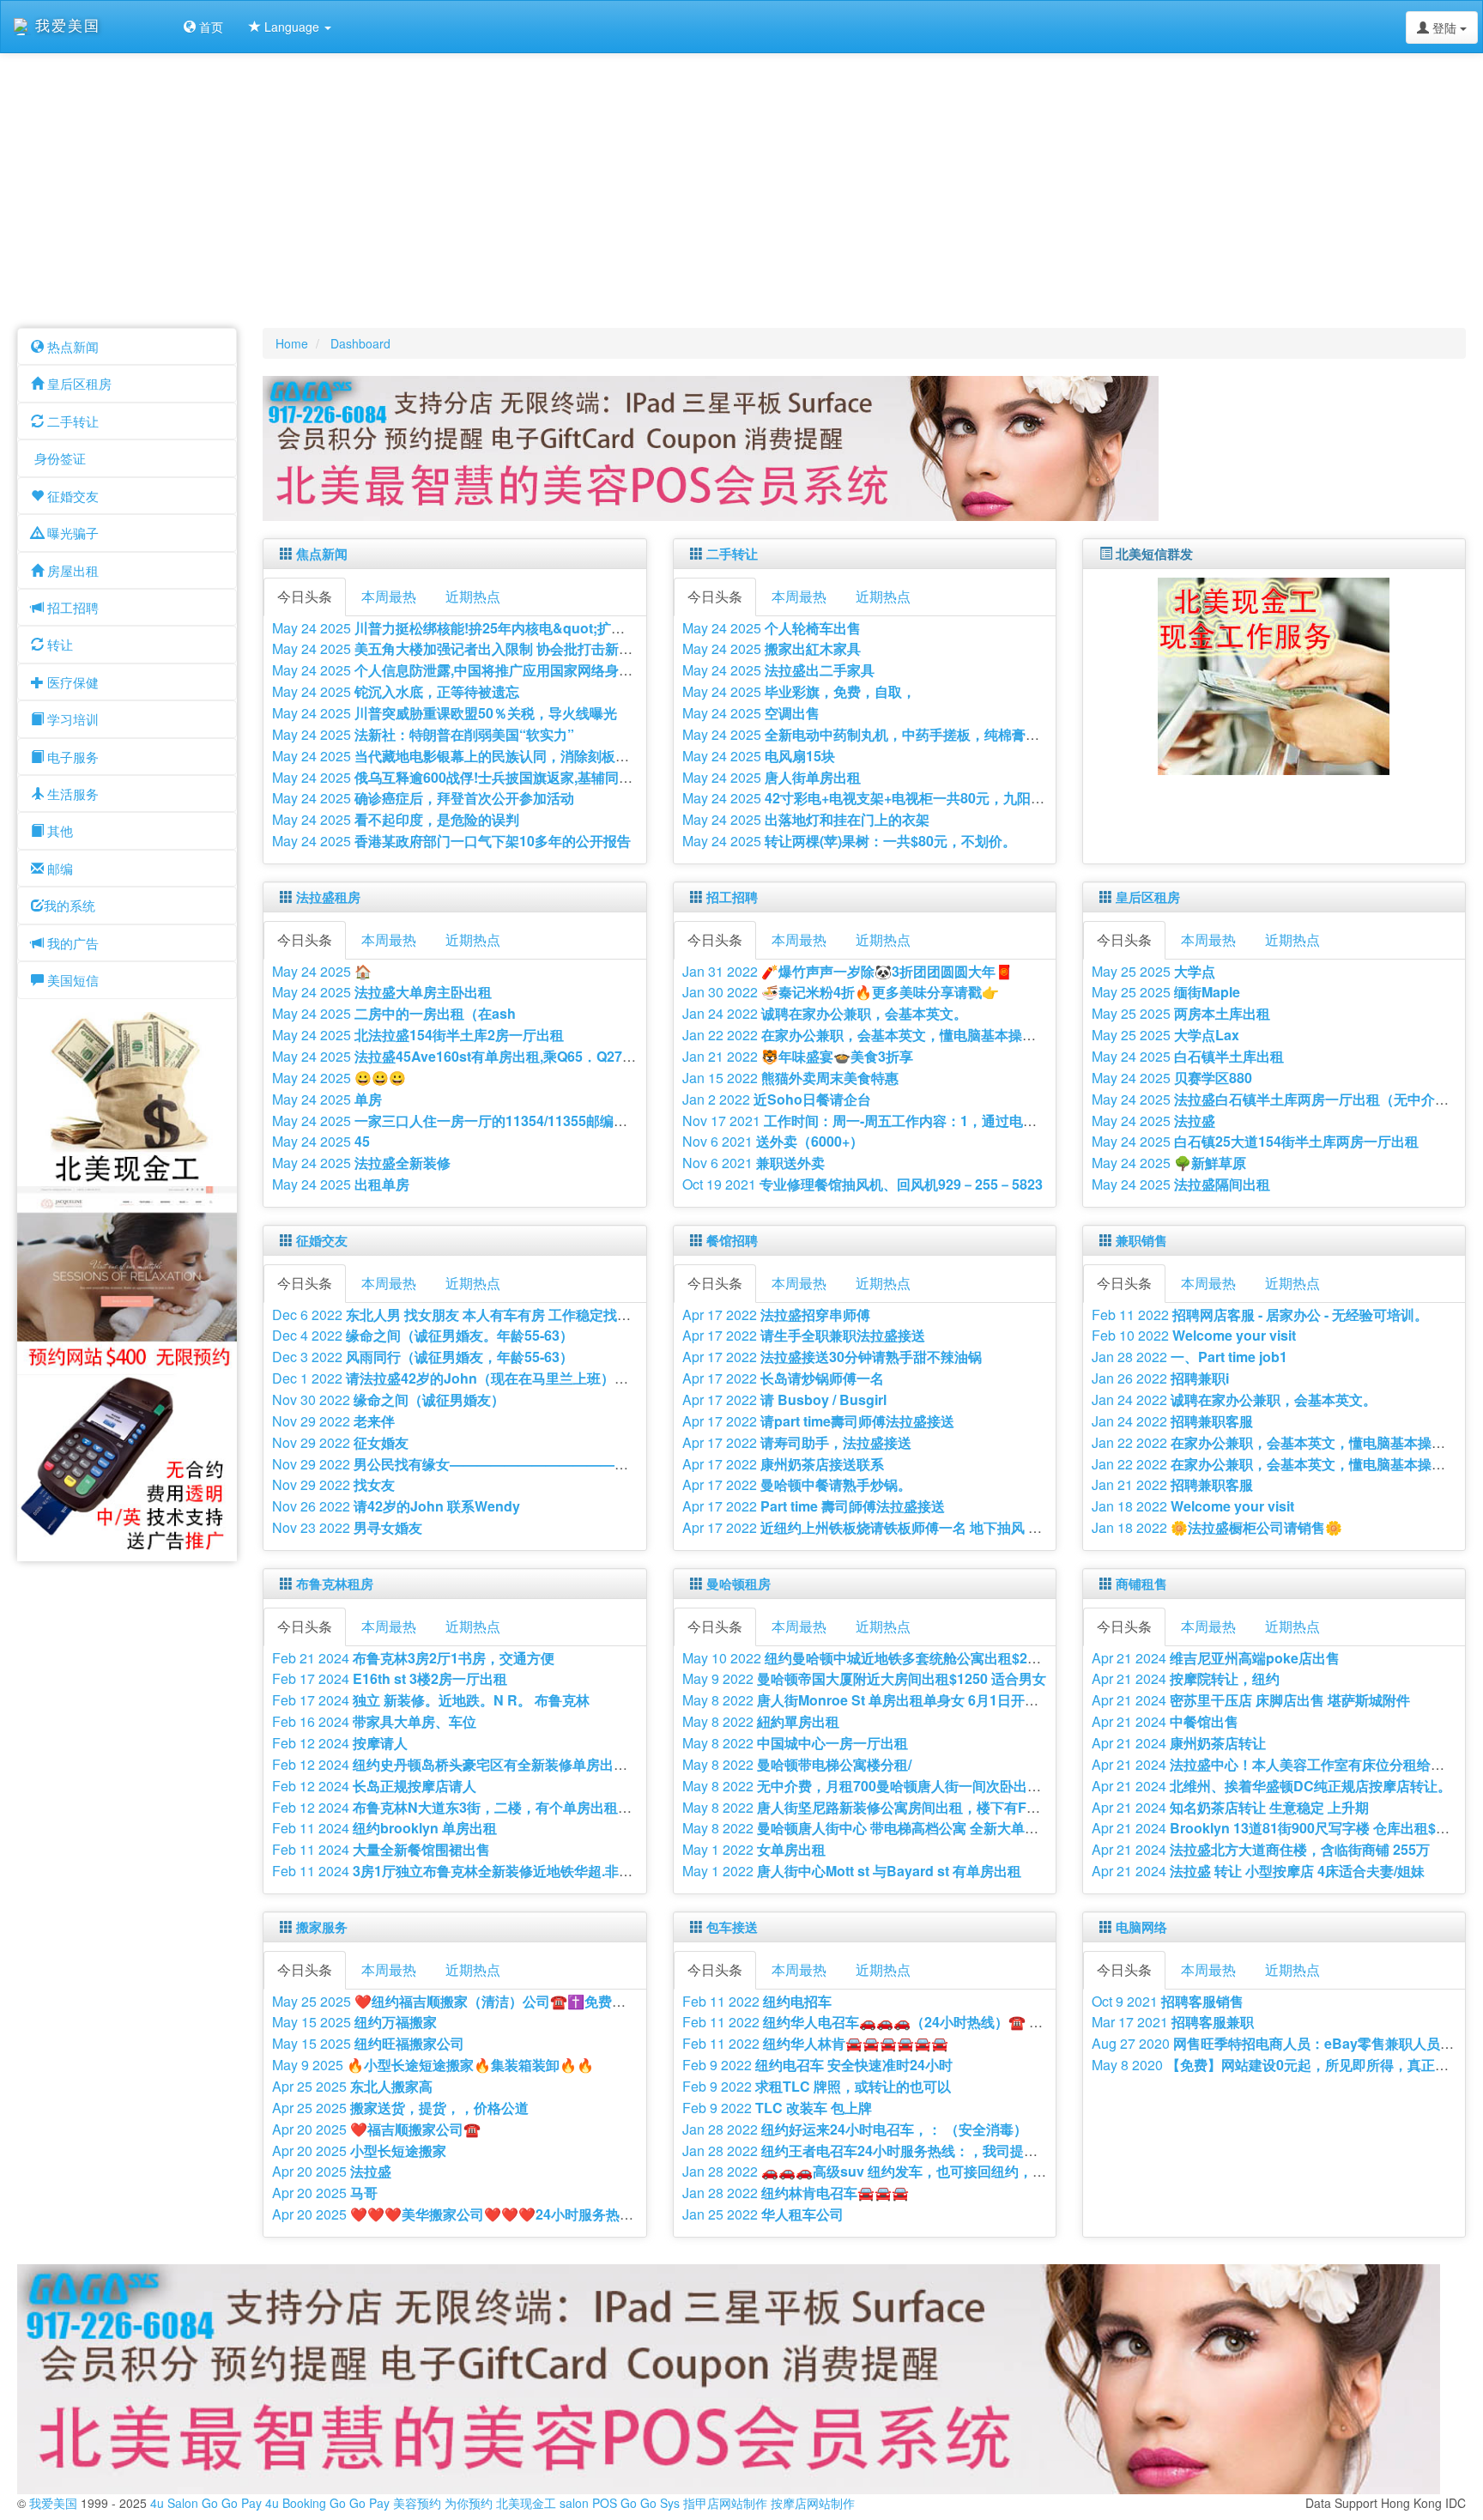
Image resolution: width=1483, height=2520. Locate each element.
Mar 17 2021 (1173, 2022)
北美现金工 (526, 2503)
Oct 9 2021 (1168, 2001)
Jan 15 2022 (790, 1078)
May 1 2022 (754, 1849)
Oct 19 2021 (863, 1184)
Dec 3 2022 (423, 1357)
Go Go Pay (232, 2503)
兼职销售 (1141, 1240)
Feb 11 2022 (1260, 1315)
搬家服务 (322, 1927)
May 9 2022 (864, 1678)
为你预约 (469, 2503)
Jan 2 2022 (777, 1099)
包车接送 (732, 1927)
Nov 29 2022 (333, 1421)
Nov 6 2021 (773, 1141)
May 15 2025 (354, 2022)
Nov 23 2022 (347, 1527)
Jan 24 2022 (825, 1013)
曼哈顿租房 (738, 1584)
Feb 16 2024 (374, 1721)
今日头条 (305, 596)
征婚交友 (322, 1240)
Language (292, 27)
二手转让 (732, 554)
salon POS (588, 2503)
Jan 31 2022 (847, 971)
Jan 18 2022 (1193, 1506)
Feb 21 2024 (413, 1658)
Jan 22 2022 (928, 1035)
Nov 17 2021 (908, 1121)
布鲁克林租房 (335, 1584)
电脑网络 (1141, 1927)
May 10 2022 (896, 1658)
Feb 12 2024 (340, 1743)
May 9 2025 (433, 2065)
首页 (209, 27)
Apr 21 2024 (1216, 1658)
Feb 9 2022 (817, 2065)
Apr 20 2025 (376, 2129)
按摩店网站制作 (813, 2503)
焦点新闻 (322, 554)
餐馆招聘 (732, 1240)
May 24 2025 (523, 628)
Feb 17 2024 (390, 1678)
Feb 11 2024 (384, 1828)
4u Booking (296, 2503)
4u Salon (174, 2503)
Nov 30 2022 (388, 1399)
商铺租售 (1141, 1584)
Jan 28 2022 (1189, 1357)
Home (292, 343)
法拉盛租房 (328, 897)
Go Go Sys (650, 2503)
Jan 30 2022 (841, 992)
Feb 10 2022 (1194, 1335)
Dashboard (360, 343)
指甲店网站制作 (725, 2503)
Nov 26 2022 (396, 1506)
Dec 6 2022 (501, 1315)
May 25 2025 (1153, 971)
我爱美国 (55, 2503)
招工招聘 (732, 897)
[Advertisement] (741, 191)
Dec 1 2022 (480, 1378)
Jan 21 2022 (798, 1056)
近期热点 (473, 596)
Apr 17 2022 (776, 1315)
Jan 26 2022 (1160, 1378)
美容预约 (417, 2503)
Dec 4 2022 (423, 1335)
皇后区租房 (1148, 897)
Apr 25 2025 (352, 2086)
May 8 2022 (878, 1700)
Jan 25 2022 (763, 2214)
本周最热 (389, 596)
